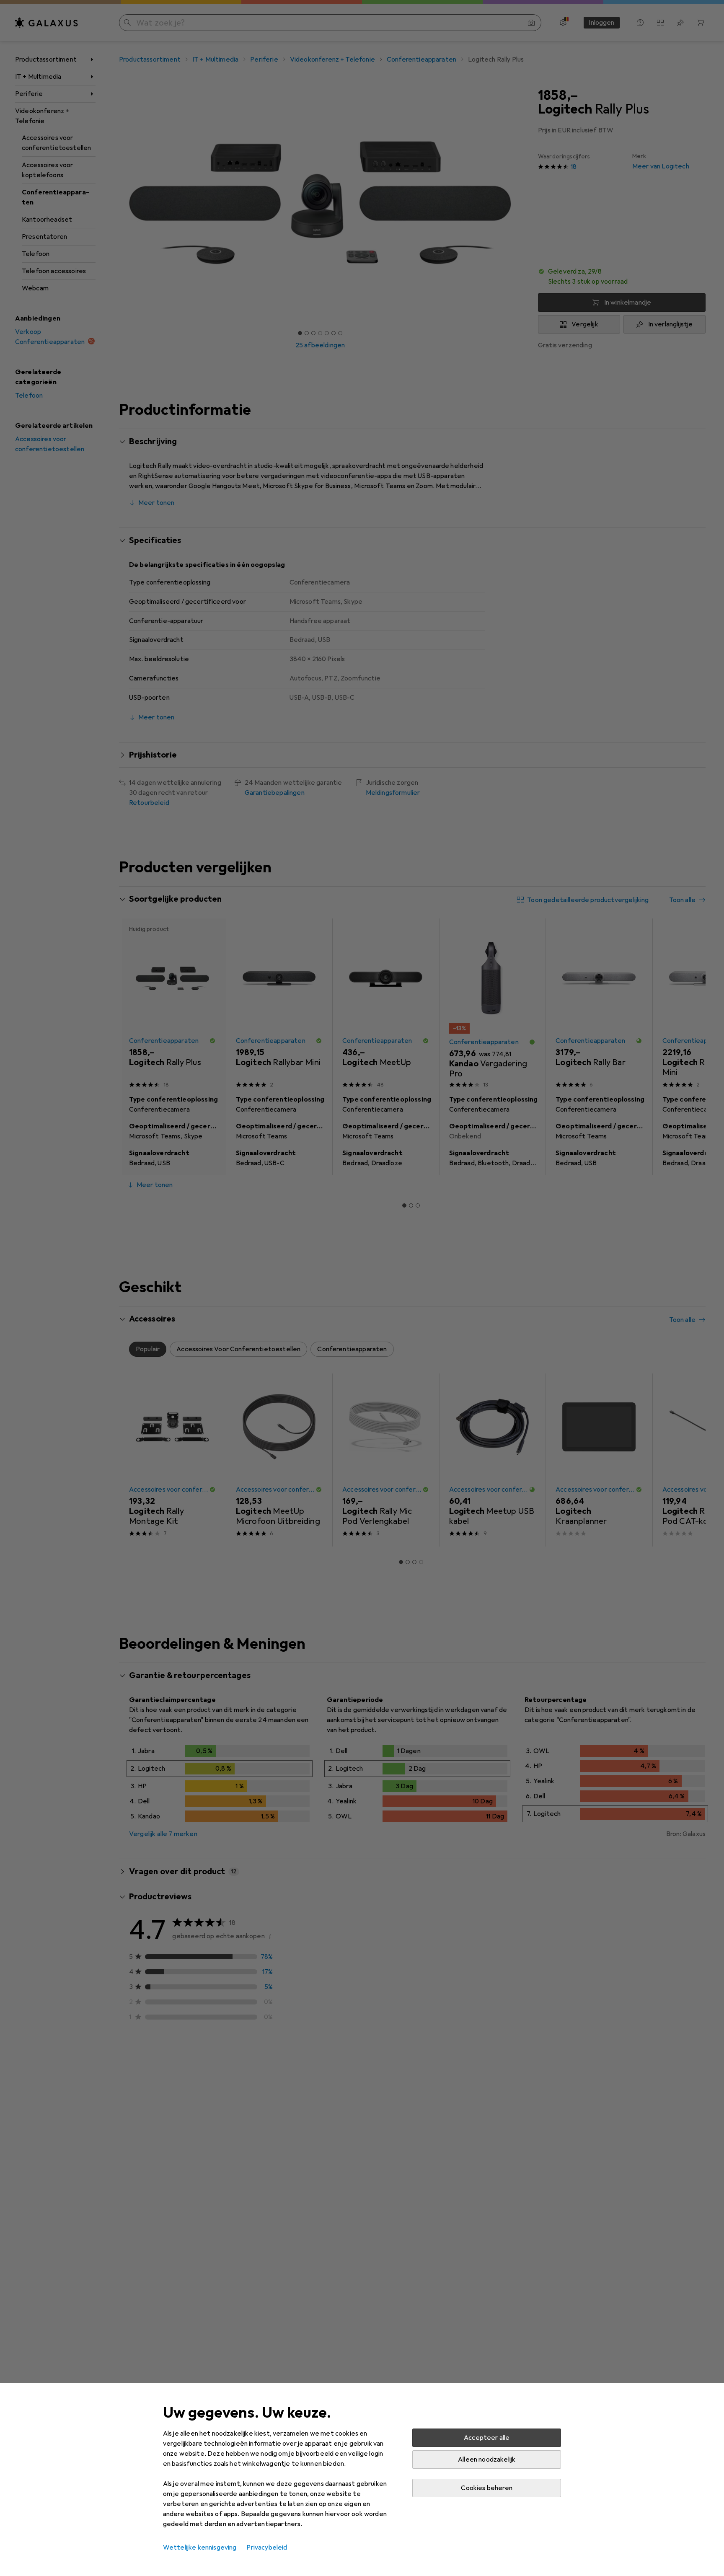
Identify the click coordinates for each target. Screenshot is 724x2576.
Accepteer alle (487, 2438)
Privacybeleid (267, 2548)
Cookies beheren (486, 2488)
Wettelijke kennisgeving (200, 2548)
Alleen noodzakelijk (487, 2460)
